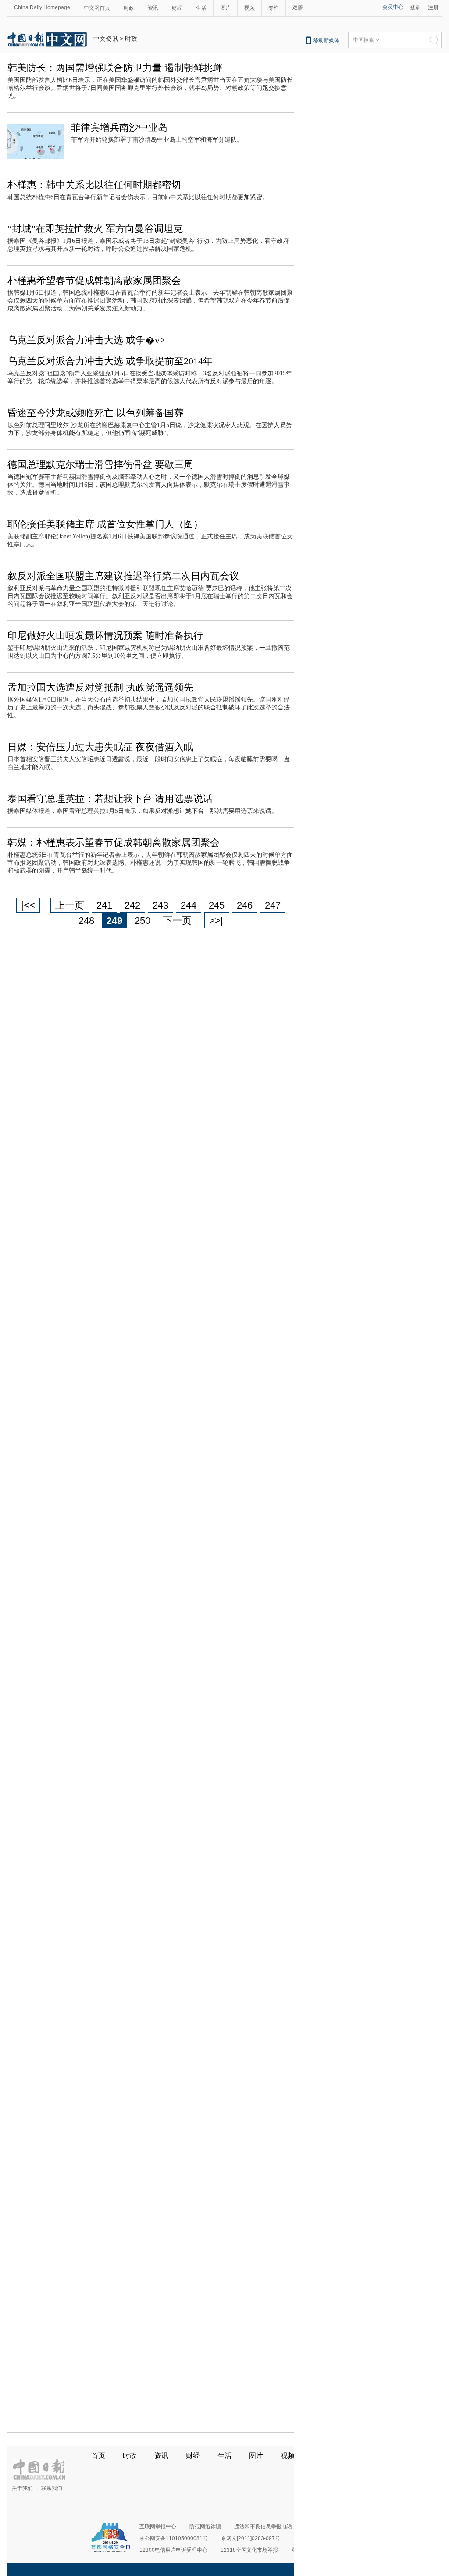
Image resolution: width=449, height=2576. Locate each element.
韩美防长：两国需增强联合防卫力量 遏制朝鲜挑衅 (115, 68)
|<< (28, 905)
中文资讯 (106, 39)
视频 (249, 8)
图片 (225, 8)
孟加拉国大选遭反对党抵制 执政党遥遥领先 (100, 687)
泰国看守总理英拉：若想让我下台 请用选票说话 (110, 799)
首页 (98, 2456)
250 (143, 921)
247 (273, 905)
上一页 (70, 905)
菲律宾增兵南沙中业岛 (119, 127)
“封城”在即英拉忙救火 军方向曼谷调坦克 (95, 229)
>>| (216, 921)
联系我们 (52, 2488)
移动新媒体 (326, 40)
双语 (298, 8)
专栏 (274, 8)
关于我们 (22, 2488)
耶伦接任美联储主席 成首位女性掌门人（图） (105, 524)
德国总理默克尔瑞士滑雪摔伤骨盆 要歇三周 (100, 465)
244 (189, 905)
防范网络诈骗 (205, 2526)
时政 (129, 8)
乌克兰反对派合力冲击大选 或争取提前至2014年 (110, 361)
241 (104, 905)
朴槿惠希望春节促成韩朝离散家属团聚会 (94, 280)
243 (160, 905)
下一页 (177, 921)
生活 (201, 8)
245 (217, 905)
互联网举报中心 (158, 2526)
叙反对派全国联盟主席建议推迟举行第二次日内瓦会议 (123, 576)
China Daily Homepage (42, 7)
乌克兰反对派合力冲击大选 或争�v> (86, 340)
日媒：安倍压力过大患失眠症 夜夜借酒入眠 (100, 747)
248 (86, 921)
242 (132, 905)
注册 (433, 7)
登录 (415, 7)
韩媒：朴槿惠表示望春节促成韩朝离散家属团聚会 (114, 843)
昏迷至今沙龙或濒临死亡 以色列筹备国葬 (96, 413)
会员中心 (393, 7)
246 (245, 905)
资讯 (153, 8)
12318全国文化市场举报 (249, 2550)
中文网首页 (97, 8)
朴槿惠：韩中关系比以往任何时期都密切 (94, 185)
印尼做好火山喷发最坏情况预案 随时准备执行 (105, 636)
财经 (177, 8)
